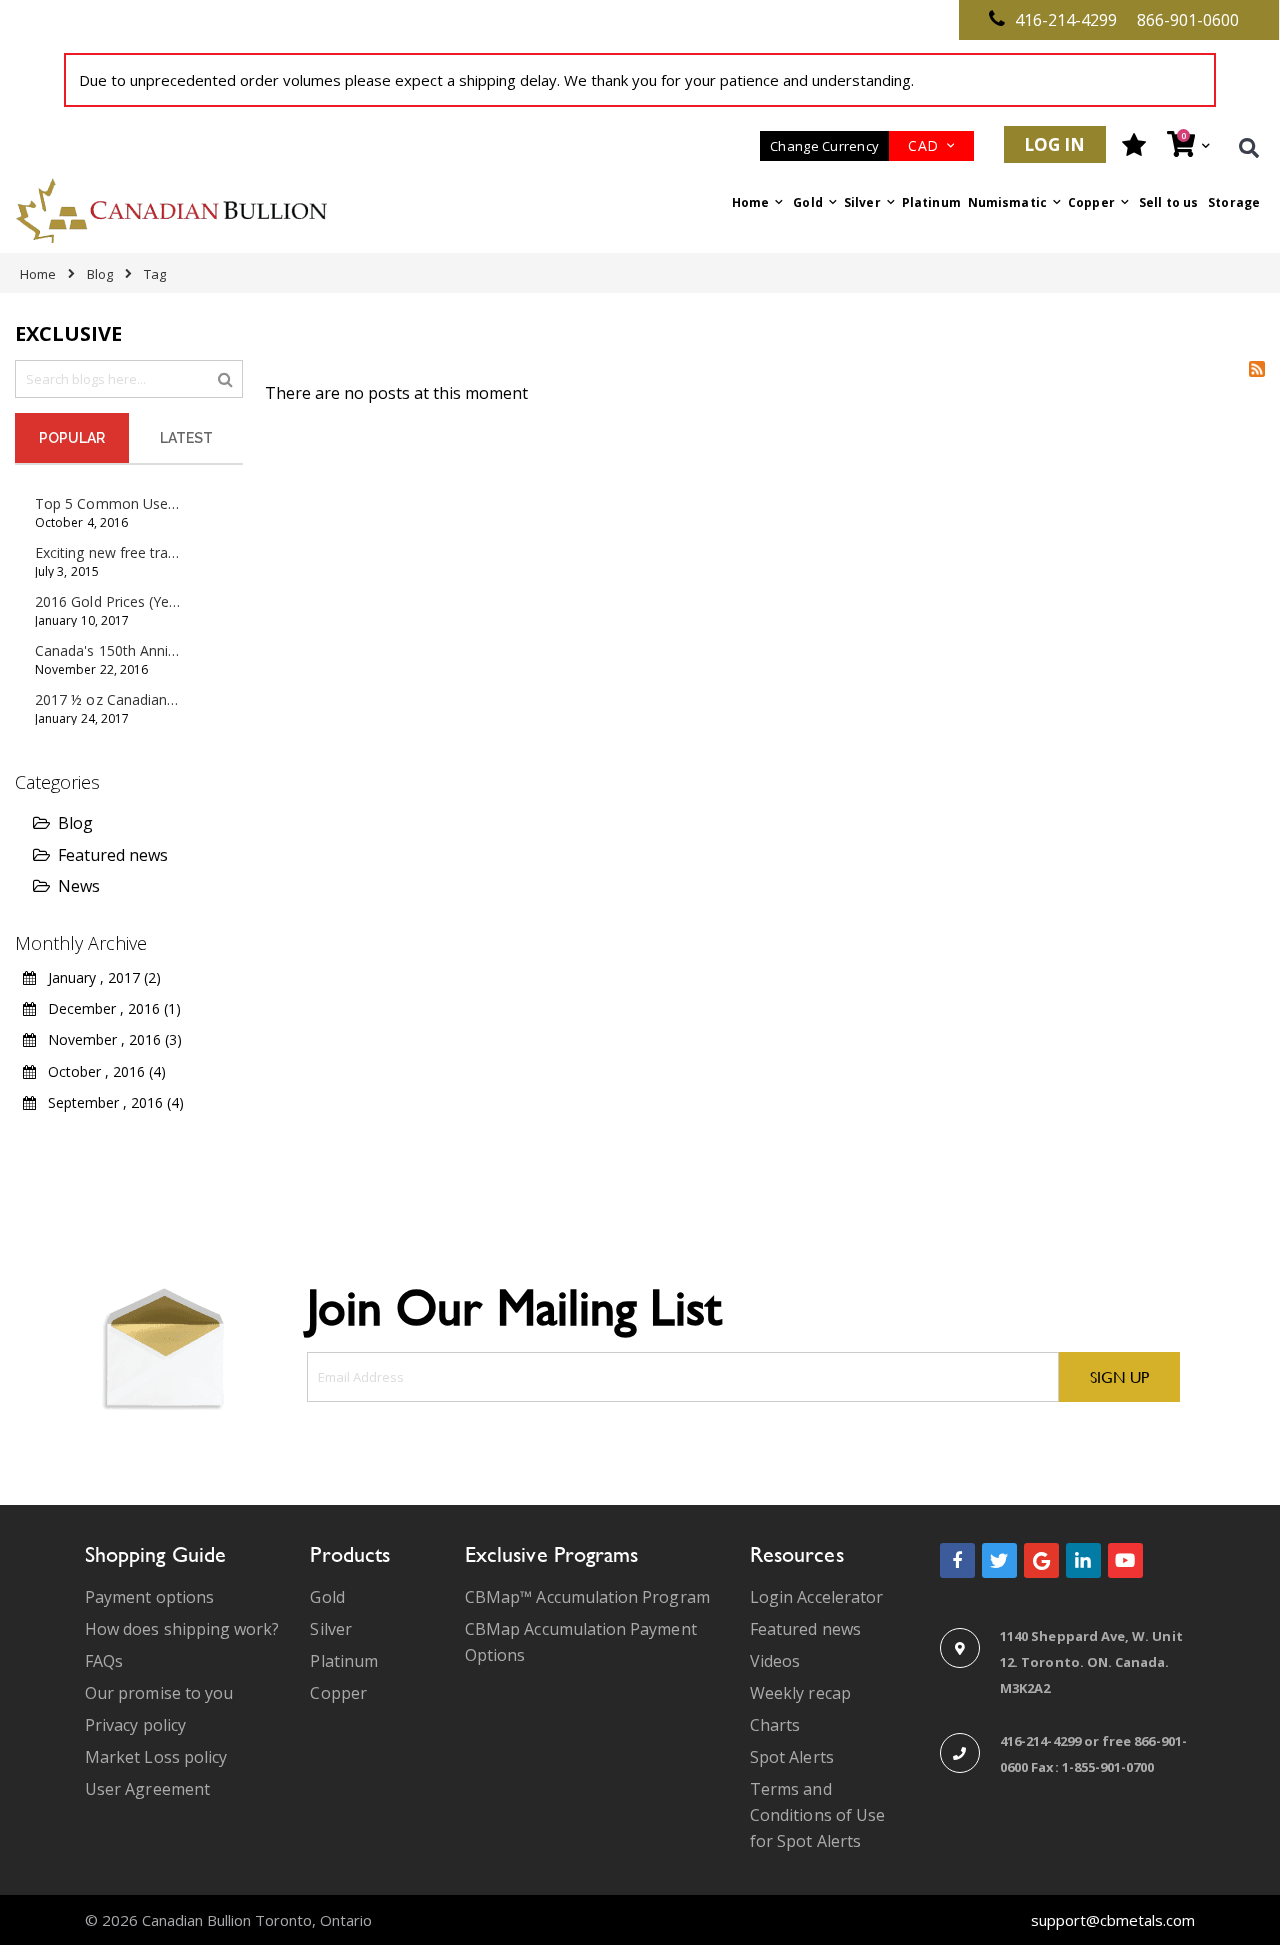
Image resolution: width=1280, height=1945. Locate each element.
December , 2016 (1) (108, 1008)
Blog (100, 274)
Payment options (149, 1597)
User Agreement (147, 1789)
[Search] (225, 378)
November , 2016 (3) (109, 1039)
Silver (330, 1629)
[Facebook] (957, 1560)
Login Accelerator (816, 1597)
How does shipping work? (182, 1629)
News (79, 886)
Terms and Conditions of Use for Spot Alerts (817, 1815)
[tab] (72, 438)
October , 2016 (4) (101, 1071)
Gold (327, 1597)
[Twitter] (999, 1560)
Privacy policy (135, 1725)
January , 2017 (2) (98, 977)
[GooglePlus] (1041, 1560)
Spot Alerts (792, 1757)
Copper (338, 1693)
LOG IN (1055, 144)
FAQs (104, 1661)
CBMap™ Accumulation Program (587, 1597)
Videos (775, 1661)
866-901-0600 (1188, 20)
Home (38, 274)
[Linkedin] (1083, 1560)
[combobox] (129, 379)
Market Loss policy (156, 1757)
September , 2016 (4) (110, 1102)
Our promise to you (159, 1693)
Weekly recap (800, 1693)
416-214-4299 (1066, 20)
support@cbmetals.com (1113, 1920)
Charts (775, 1725)
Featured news (113, 855)
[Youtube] (1125, 1560)
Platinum (344, 1661)
